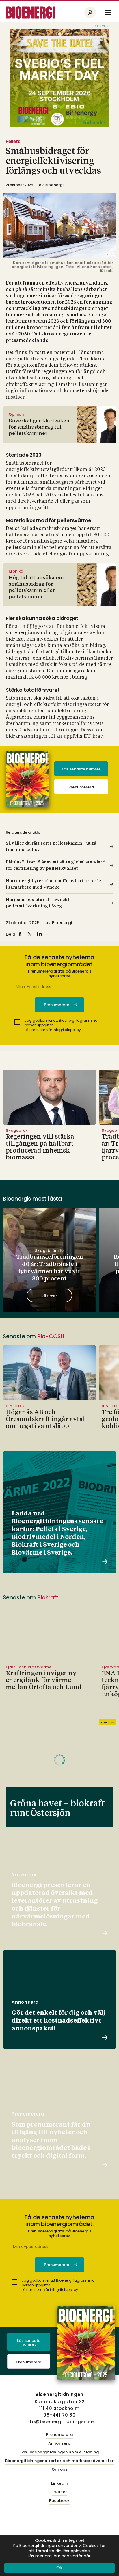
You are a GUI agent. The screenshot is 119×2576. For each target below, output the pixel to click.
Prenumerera (81, 787)
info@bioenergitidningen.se (60, 2422)
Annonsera (59, 2444)
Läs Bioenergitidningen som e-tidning (60, 2452)
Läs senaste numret (81, 769)
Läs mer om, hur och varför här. (59, 2556)
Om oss (60, 2470)
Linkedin (59, 2484)
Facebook (59, 2501)
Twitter (60, 2492)
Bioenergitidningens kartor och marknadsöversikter (59, 2461)
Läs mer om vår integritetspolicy (53, 1030)
